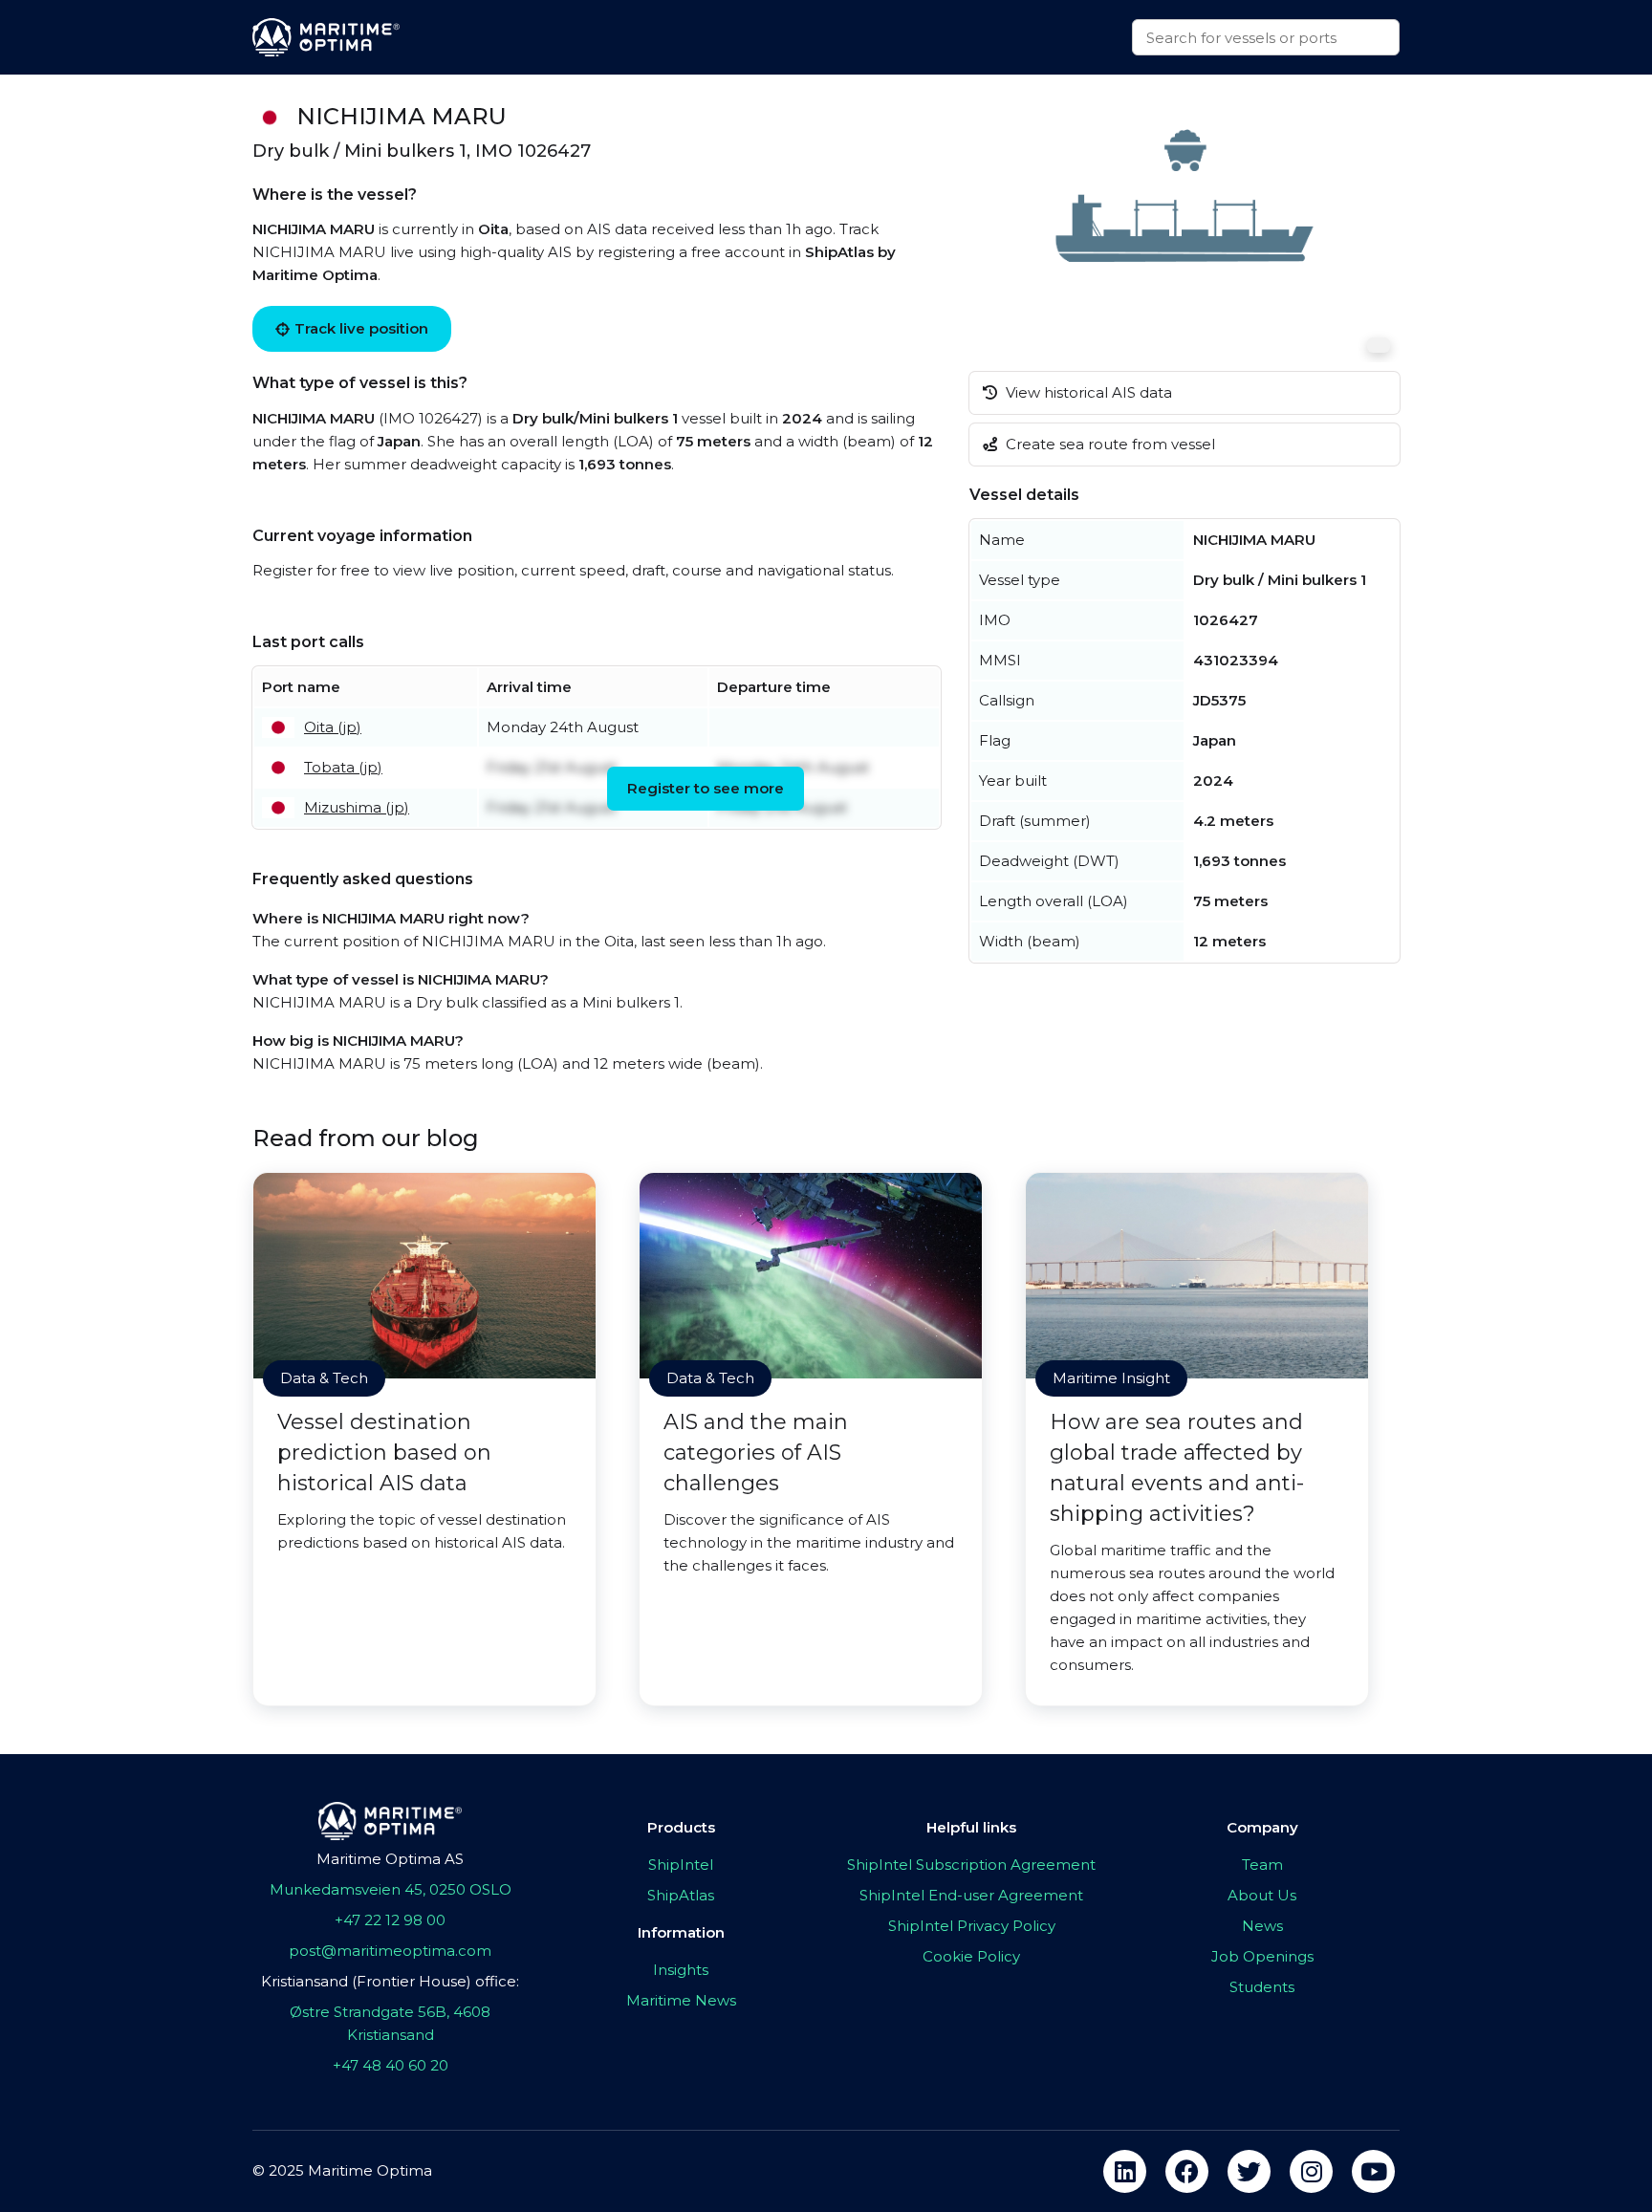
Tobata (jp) (343, 767)
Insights (681, 1970)
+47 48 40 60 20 (391, 2065)
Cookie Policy (971, 1956)
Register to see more (706, 788)
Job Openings (1262, 1956)
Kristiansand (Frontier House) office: (390, 1981)
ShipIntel (681, 1865)
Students (1262, 1987)
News (1262, 1926)
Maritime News (681, 2000)
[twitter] (1249, 2171)
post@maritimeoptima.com (390, 1951)
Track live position (361, 328)
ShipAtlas (681, 1895)
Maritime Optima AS (390, 1859)
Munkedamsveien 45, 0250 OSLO (391, 1889)
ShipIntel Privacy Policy (972, 1926)
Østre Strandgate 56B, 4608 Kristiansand (390, 2023)
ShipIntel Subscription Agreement (971, 1865)
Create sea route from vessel (1109, 444)
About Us (1262, 1895)
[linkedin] (1125, 2171)
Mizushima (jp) (357, 807)
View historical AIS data (1087, 392)
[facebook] (1187, 2171)
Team (1262, 1865)
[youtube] (1373, 2171)
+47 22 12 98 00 (390, 1920)
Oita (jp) (333, 727)
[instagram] (1311, 2171)
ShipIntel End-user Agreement (971, 1895)
